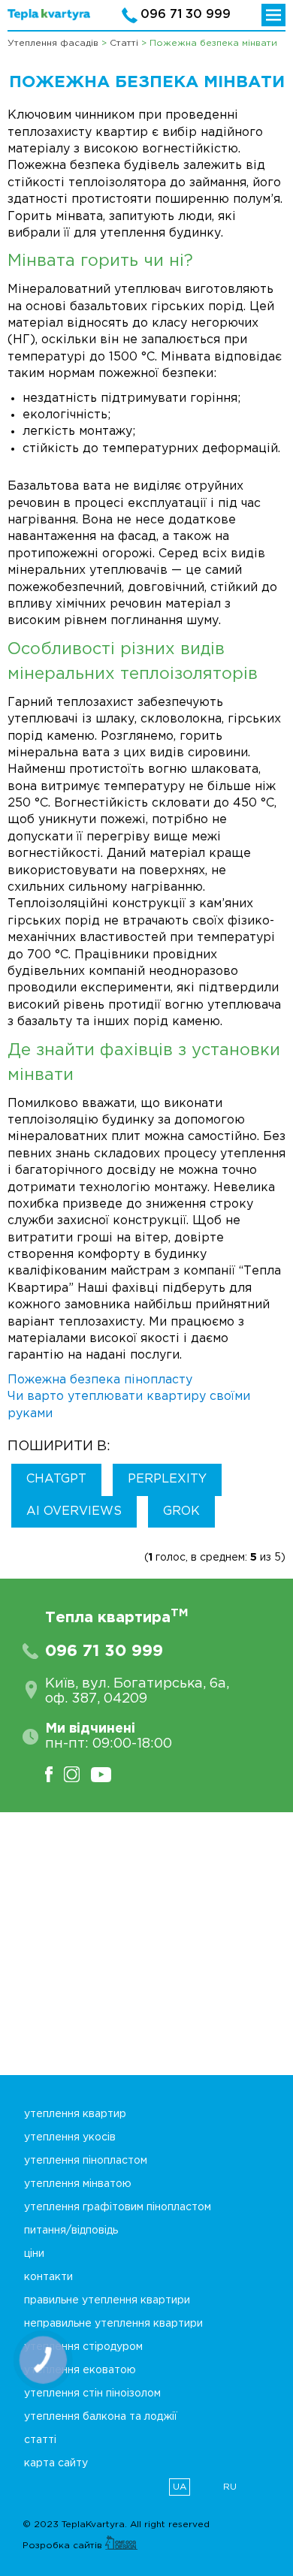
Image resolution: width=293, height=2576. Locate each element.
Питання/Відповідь (71, 2231)
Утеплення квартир (75, 2114)
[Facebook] (54, 1774)
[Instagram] (77, 1774)
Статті (40, 2440)
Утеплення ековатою (80, 2370)
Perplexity (167, 1479)
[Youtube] (107, 1774)
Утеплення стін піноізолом (92, 2394)
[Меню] (273, 15)
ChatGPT (56, 1479)
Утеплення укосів (70, 2137)
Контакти (48, 2277)
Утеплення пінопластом (86, 2161)
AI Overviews (74, 1511)
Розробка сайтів (64, 2546)
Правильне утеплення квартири (107, 2300)
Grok (181, 1511)
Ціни (34, 2254)
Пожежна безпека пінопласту (100, 1380)
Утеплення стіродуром (83, 2347)
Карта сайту (56, 2463)
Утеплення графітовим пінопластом (118, 2207)
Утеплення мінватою (78, 2184)
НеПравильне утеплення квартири (113, 2324)
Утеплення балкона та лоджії (101, 2417)
